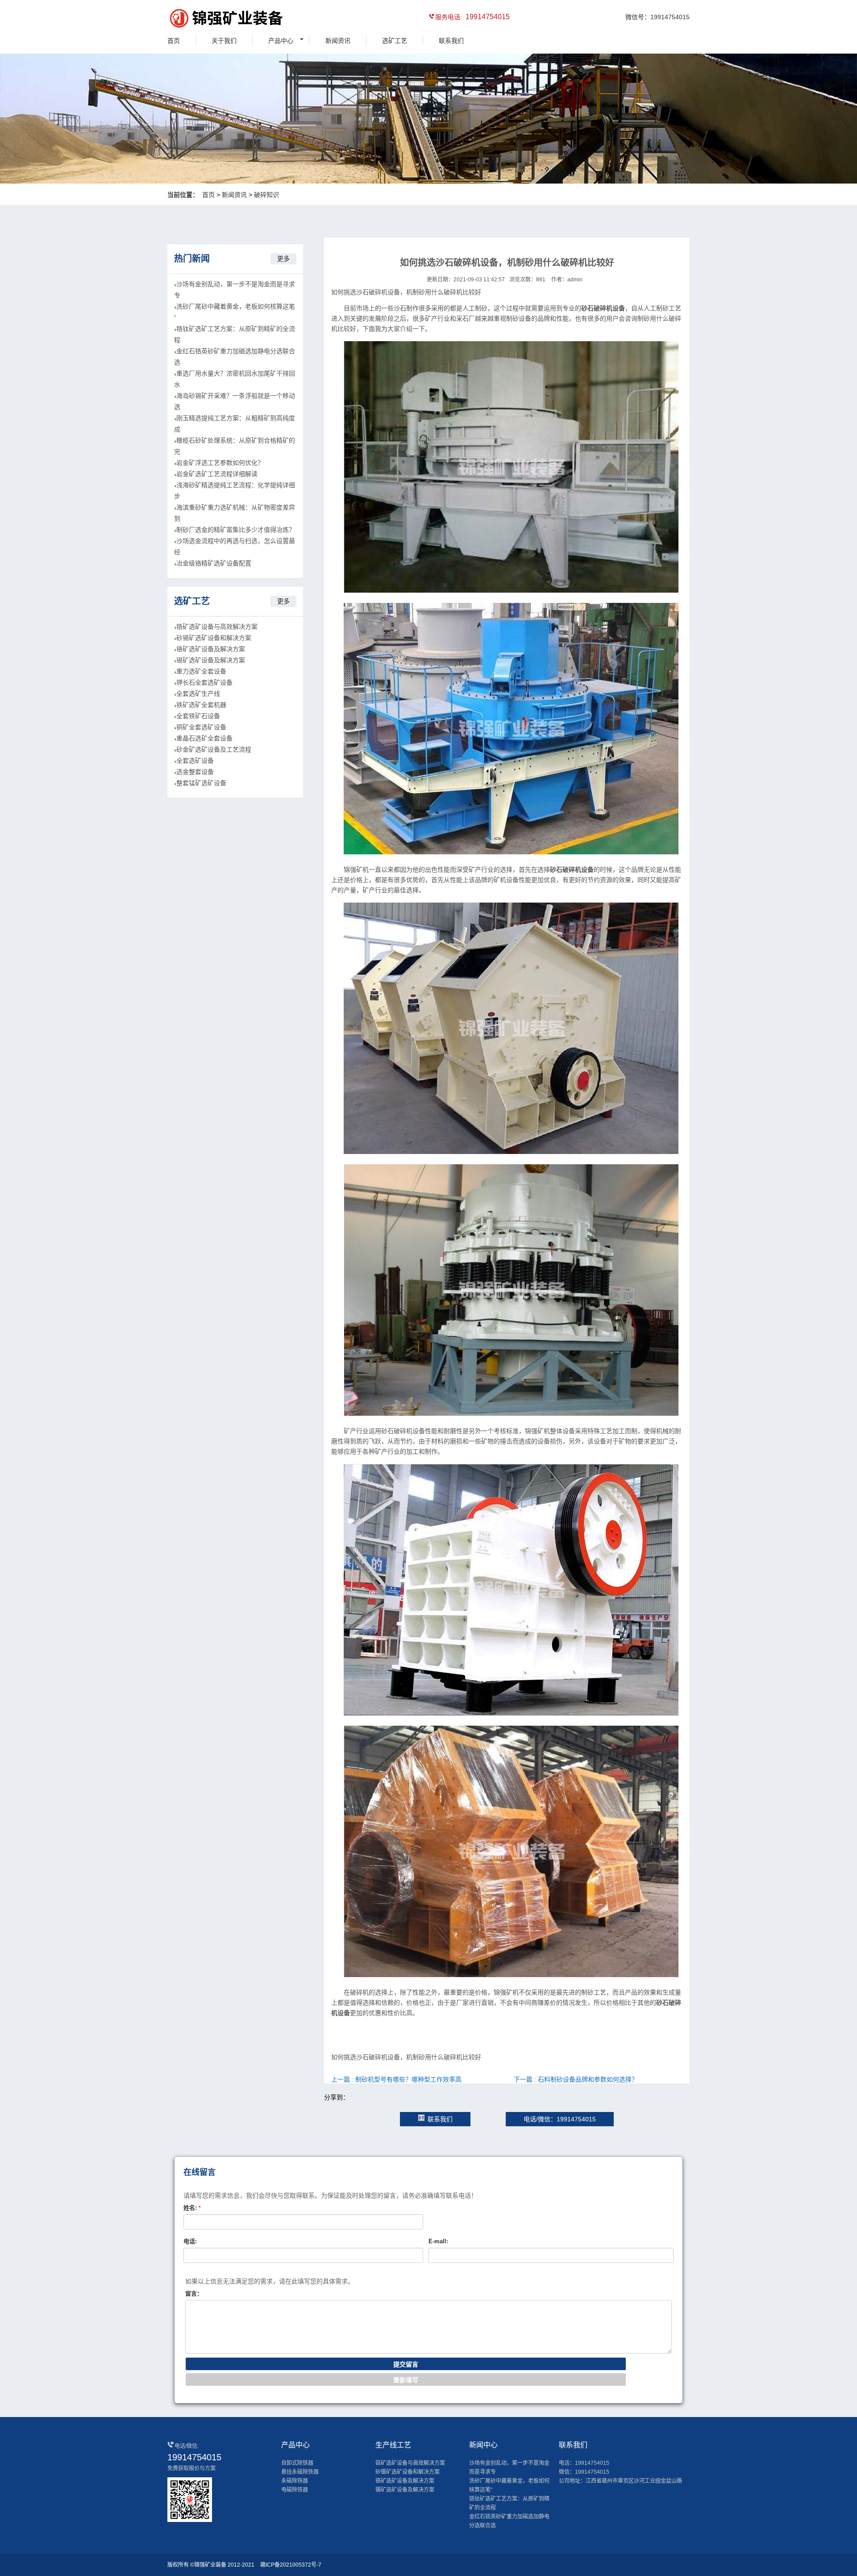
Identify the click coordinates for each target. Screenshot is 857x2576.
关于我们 (224, 41)
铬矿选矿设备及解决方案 (211, 649)
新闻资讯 (338, 41)
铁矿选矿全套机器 (201, 705)
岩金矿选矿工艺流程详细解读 (217, 474)
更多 (283, 259)
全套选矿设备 (195, 761)
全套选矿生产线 (198, 694)
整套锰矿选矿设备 (201, 783)
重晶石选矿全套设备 (204, 738)
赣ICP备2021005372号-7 (291, 2565)
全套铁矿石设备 (198, 716)
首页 (174, 41)
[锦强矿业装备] (208, 20)
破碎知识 (266, 195)
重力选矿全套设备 (201, 671)
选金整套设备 (195, 772)
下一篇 (576, 2079)
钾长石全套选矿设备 (204, 682)
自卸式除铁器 (297, 2463)
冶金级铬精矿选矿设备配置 (214, 563)
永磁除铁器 (295, 2481)
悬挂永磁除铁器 (300, 2472)
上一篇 (396, 2079)
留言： (194, 2294)
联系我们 (451, 41)
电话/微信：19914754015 (560, 2119)
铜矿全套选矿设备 (201, 727)
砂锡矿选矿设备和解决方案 (214, 638)
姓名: (192, 2208)
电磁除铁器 (295, 2490)
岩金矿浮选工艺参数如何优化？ (220, 463)
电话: (190, 2241)
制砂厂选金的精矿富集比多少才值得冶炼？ (236, 530)
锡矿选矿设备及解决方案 (211, 660)
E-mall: (438, 2241)
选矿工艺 (395, 41)
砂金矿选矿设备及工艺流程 (214, 749)
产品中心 (281, 41)
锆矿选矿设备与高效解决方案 (217, 627)
